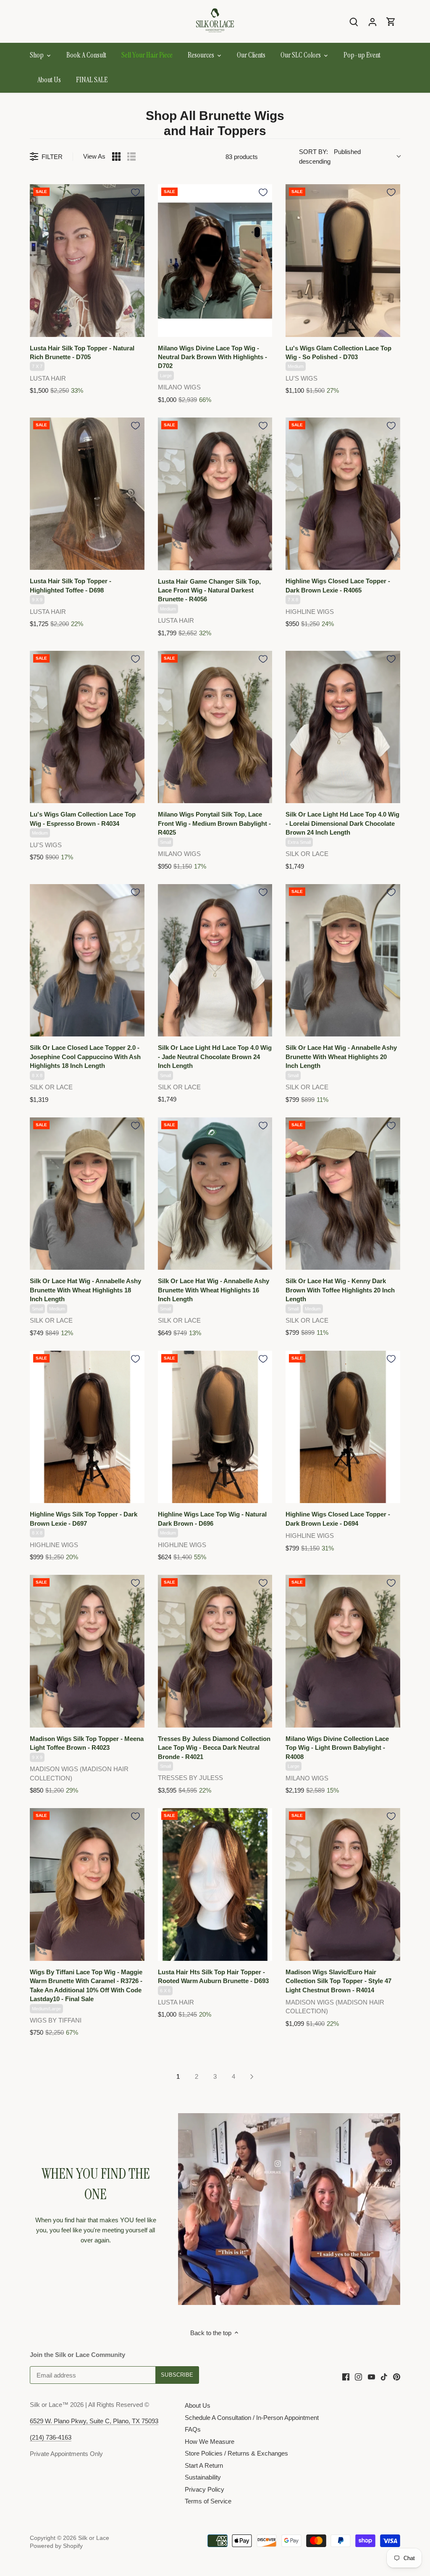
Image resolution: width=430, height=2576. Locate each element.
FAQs (193, 2429)
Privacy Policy (205, 2489)
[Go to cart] (391, 22)
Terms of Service (208, 2501)
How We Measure (210, 2442)
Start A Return (204, 2465)
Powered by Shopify (56, 2546)
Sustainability (203, 2477)
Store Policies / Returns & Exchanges (236, 2453)
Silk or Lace (94, 2538)
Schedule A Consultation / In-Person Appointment (252, 2418)
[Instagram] (358, 2376)
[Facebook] (346, 2376)
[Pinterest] (397, 2376)
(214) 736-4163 (51, 2437)
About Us (198, 2405)
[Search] (354, 22)
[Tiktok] (384, 2376)
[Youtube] (371, 2376)
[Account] (372, 22)
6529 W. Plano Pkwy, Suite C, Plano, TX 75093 (94, 2421)
